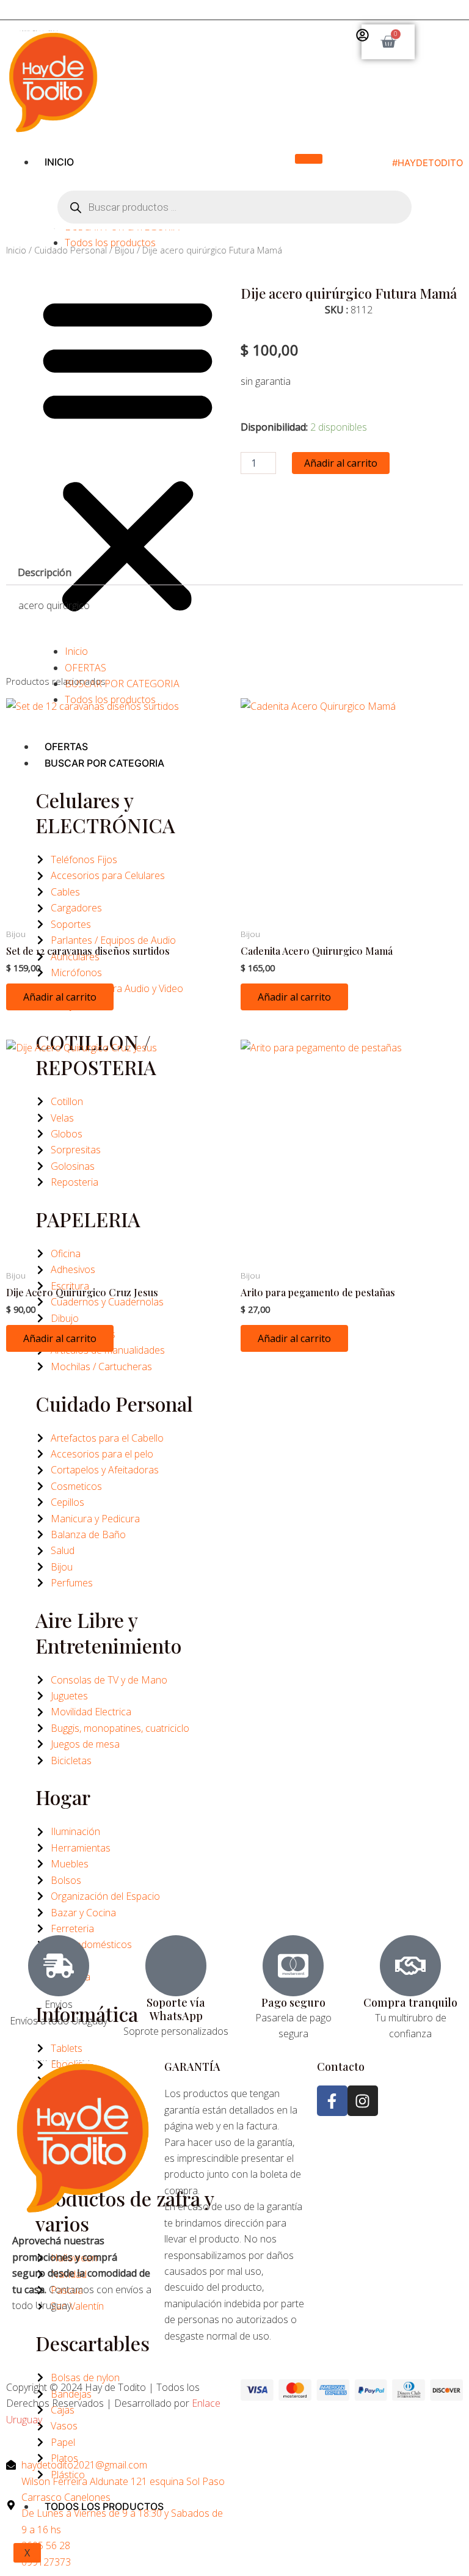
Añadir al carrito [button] (60, 997)
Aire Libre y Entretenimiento (108, 1633)
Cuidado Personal (114, 1403)
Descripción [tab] (45, 572)
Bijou (125, 250)
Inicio (59, 162)
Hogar (63, 1797)
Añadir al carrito (341, 463)
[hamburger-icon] (309, 159)
